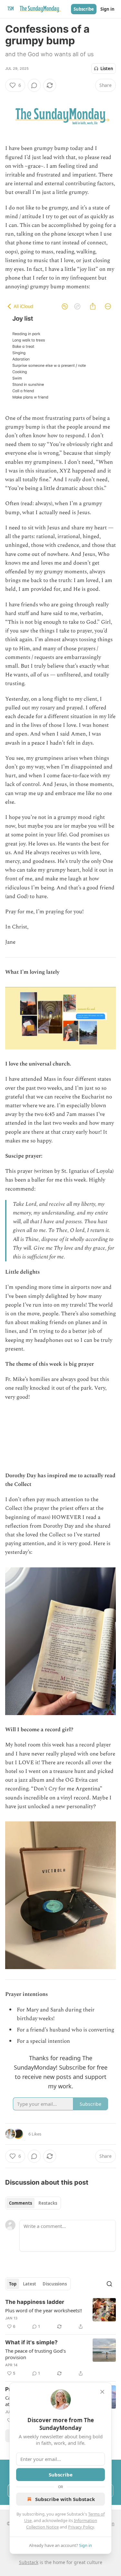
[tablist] (33, 2203)
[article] (60, 2314)
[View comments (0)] (34, 85)
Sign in (107, 9)
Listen (107, 69)
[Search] (109, 2284)
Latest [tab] (30, 2284)
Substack (29, 2562)
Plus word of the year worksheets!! (44, 2310)
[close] (102, 2392)
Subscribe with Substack (65, 2499)
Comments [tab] (20, 2203)
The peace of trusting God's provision (35, 2354)
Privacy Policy (81, 2527)
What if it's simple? (31, 2342)
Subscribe (84, 9)
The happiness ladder (35, 2302)
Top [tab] (13, 2284)
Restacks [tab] (48, 2203)
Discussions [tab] (55, 2284)
